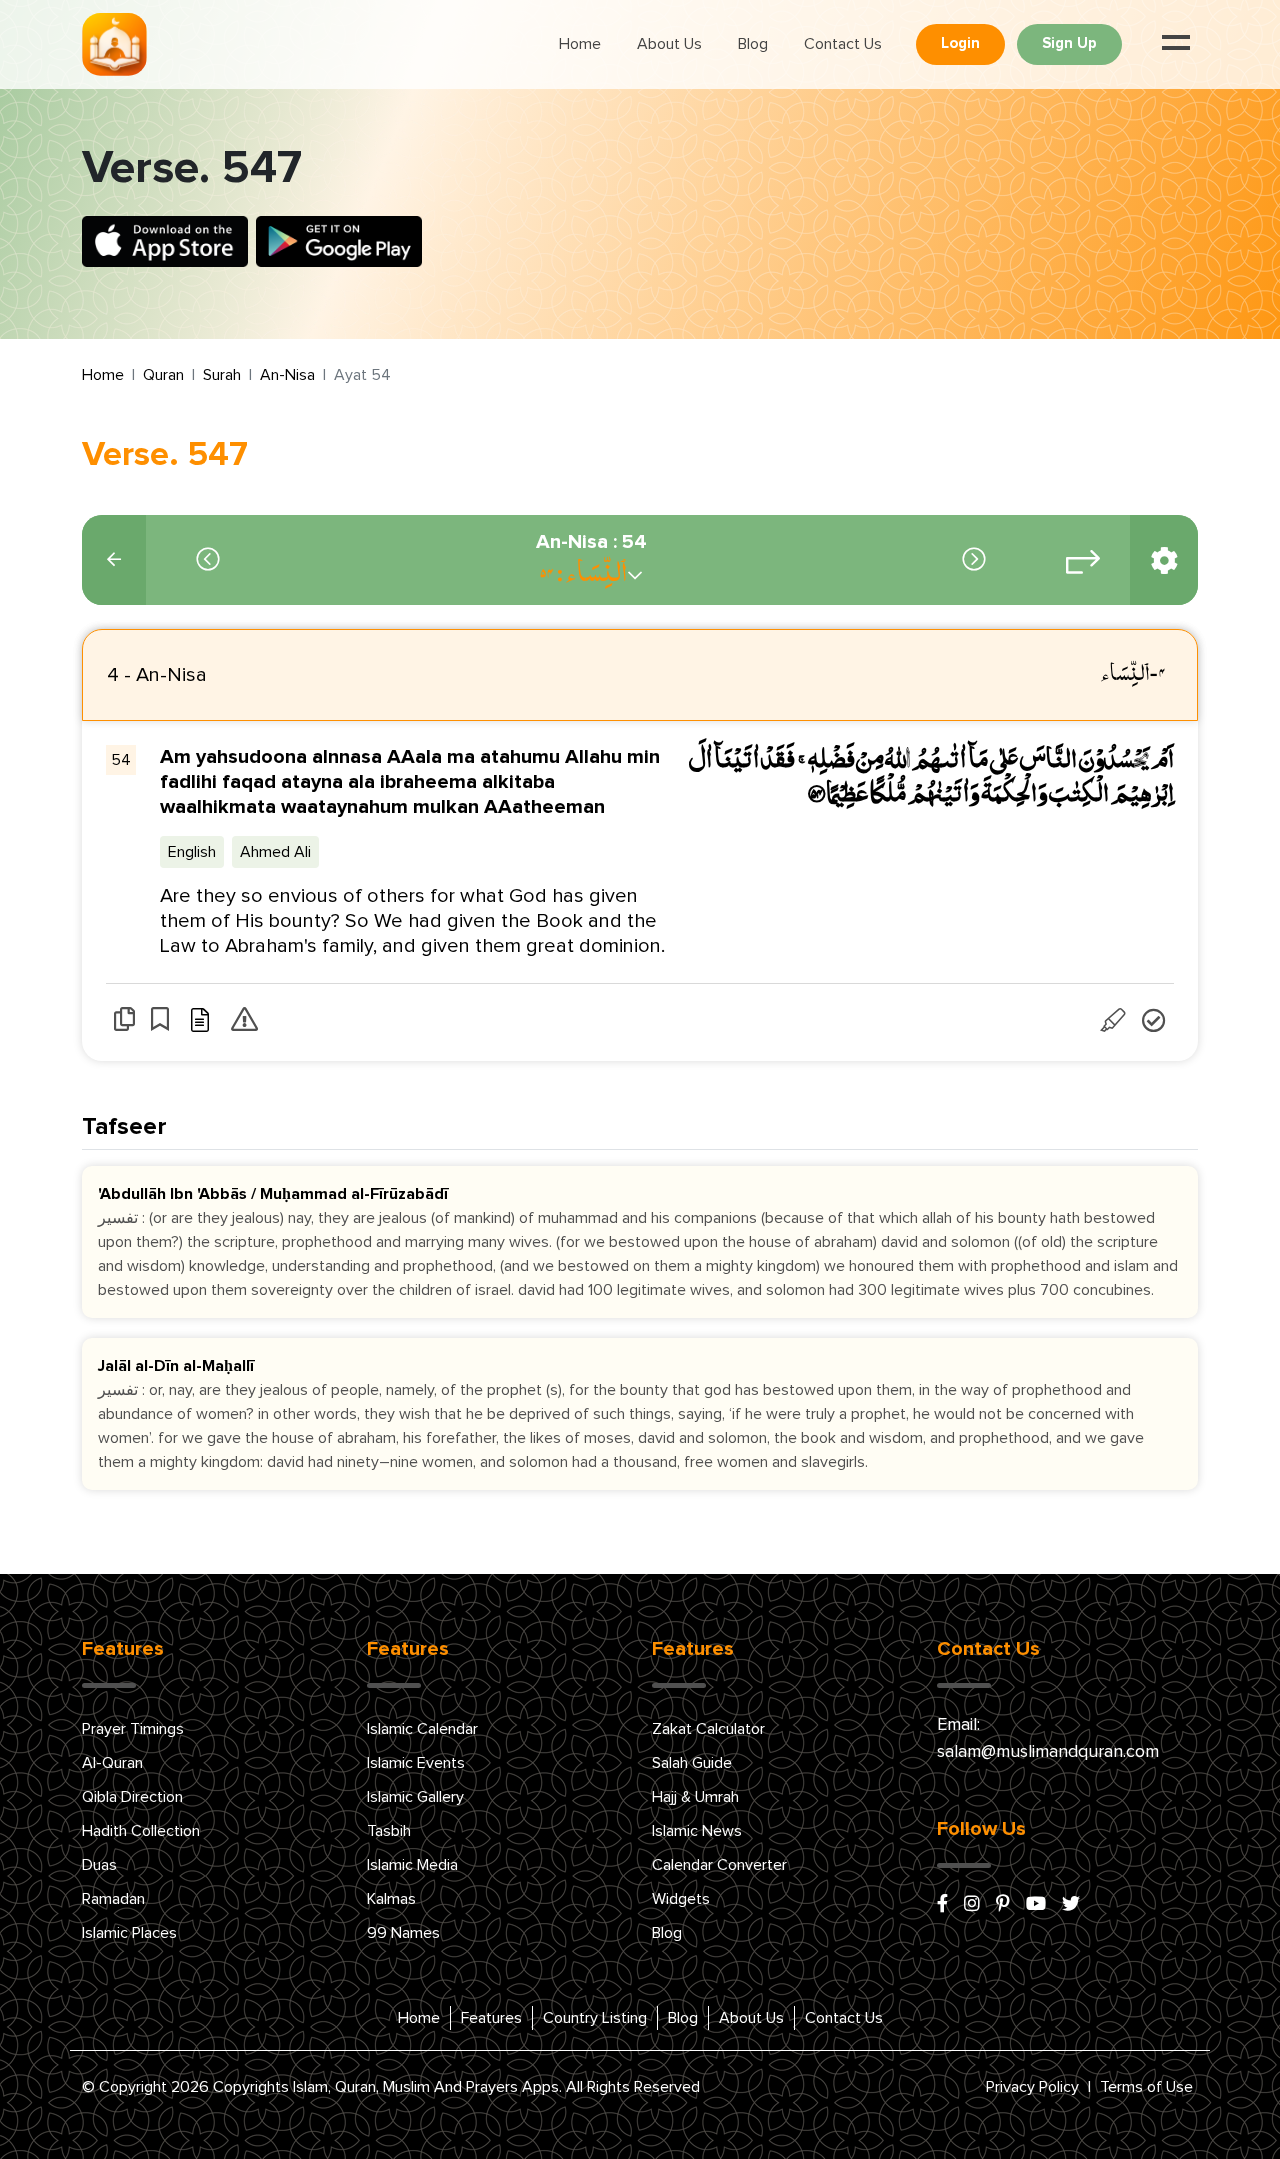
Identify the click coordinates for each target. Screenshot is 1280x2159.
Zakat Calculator (708, 1729)
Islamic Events (416, 1763)
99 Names (403, 1933)
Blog (753, 44)
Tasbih (389, 1831)
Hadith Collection (141, 1831)
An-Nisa (287, 375)
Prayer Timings (133, 1729)
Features (491, 2018)
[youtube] (1036, 1905)
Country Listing (595, 2018)
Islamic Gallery (415, 1797)
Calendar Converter (719, 1865)
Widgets (681, 1899)
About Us (669, 44)
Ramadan (113, 1899)
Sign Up (1069, 43)
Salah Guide (692, 1763)
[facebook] (942, 1905)
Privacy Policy (1032, 2087)
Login (960, 43)
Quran (163, 375)
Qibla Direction (132, 1797)
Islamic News (697, 1831)
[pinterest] (1003, 1905)
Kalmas (391, 1899)
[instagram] (972, 1905)
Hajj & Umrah (695, 1797)
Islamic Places (129, 1933)
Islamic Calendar (422, 1729)
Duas (99, 1865)
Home (580, 44)
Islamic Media (412, 1865)
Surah (222, 375)
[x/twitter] (1071, 1905)
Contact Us (843, 44)
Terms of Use (1146, 2087)
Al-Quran (112, 1763)
